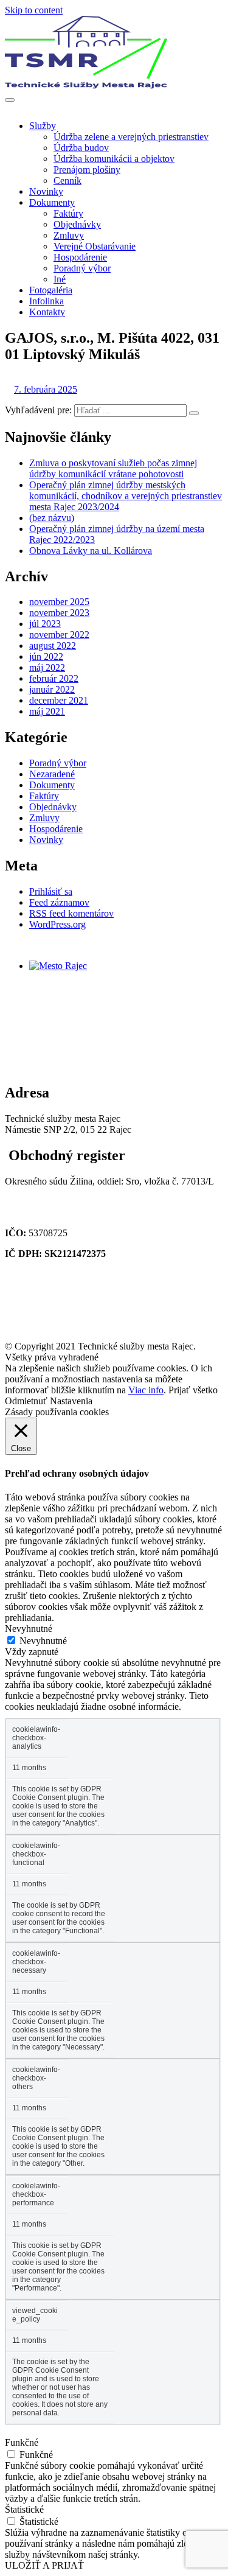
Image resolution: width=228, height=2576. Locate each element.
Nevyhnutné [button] (29, 1629)
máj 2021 (47, 711)
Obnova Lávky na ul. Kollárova (91, 551)
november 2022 (59, 635)
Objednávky (77, 224)
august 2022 (53, 646)
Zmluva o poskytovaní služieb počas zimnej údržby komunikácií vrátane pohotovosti (113, 468)
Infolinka (47, 301)
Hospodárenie (80, 257)
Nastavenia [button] (71, 1401)
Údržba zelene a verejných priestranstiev (131, 137)
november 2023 (59, 613)
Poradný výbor (82, 268)
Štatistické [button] (24, 2509)
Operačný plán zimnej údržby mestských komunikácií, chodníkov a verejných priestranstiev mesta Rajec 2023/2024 (126, 496)
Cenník (67, 180)
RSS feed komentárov (71, 913)
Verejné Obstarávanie (95, 246)
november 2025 (59, 602)
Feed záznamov (59, 902)
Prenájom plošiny (87, 170)
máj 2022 (47, 667)
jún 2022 (46, 656)
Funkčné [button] (22, 2442)
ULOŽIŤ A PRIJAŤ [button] (44, 2565)
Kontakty (47, 312)
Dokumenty (52, 202)
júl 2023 (45, 624)
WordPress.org (57, 924)
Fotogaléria (51, 290)
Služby (43, 126)
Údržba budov (81, 148)
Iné (60, 279)
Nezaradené (52, 774)
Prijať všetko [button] (193, 1390)
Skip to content (34, 10)
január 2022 (52, 689)
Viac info (146, 1390)
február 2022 (54, 678)
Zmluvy (69, 235)
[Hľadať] (194, 413)
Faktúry (68, 213)
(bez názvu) (52, 518)
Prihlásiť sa (51, 891)
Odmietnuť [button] (26, 1401)
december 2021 (59, 700)
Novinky (46, 191)
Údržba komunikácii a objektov (114, 159)
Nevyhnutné (43, 1641)
